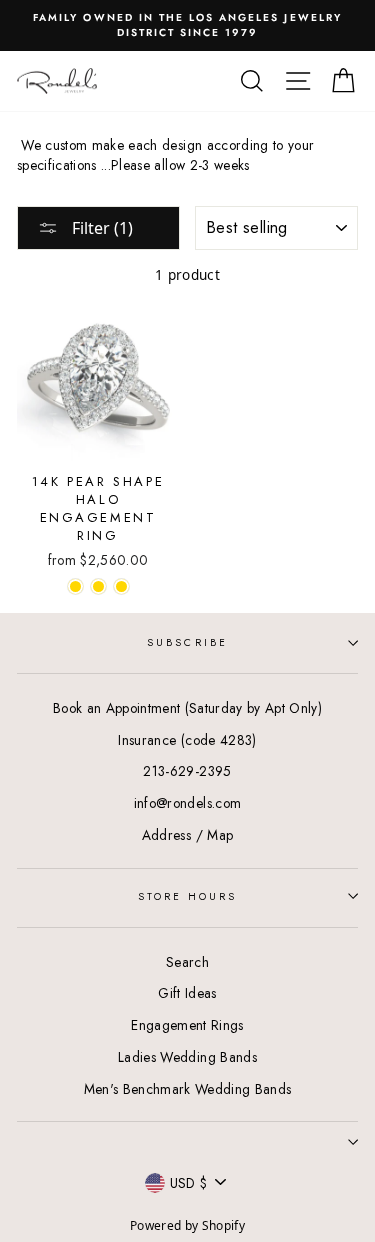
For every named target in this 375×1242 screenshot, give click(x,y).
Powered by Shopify (187, 1225)
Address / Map (187, 835)
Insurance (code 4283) (187, 740)
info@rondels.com (187, 803)
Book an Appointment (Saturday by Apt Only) (187, 708)
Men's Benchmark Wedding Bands (188, 1089)
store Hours (188, 896)
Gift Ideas (187, 993)
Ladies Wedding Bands (187, 1057)
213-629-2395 (187, 771)
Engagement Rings (187, 1025)
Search (187, 962)
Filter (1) (100, 228)
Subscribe (187, 642)
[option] (187, 25)
